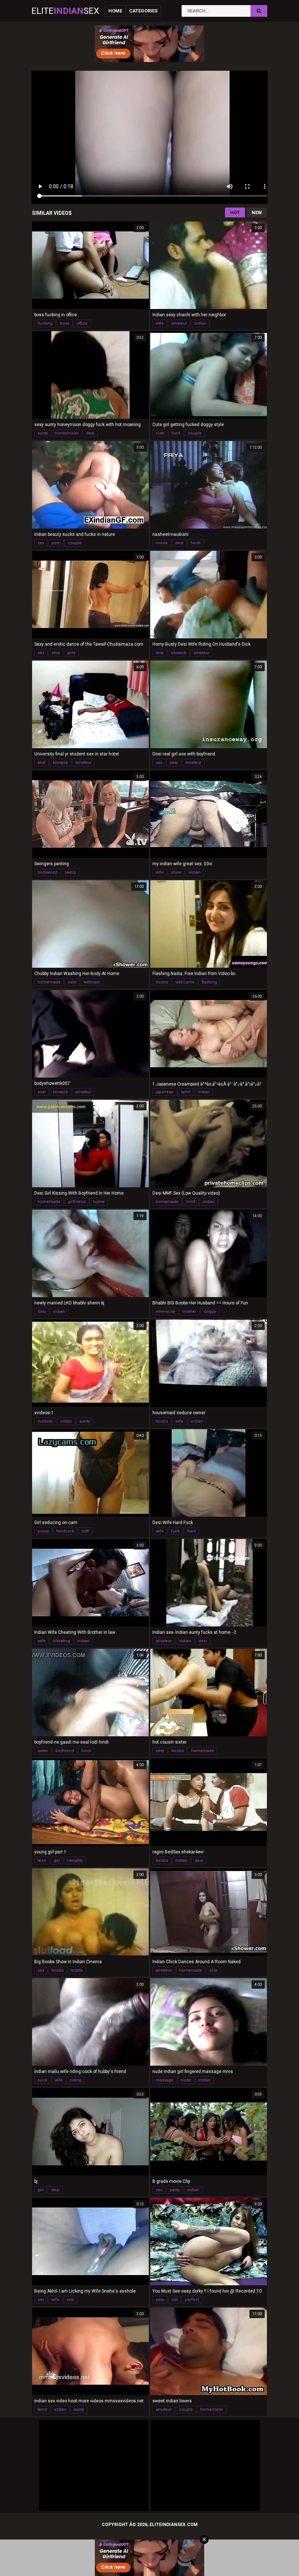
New (257, 212)
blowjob (179, 653)
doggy (210, 1312)
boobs (162, 982)
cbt (174, 2300)
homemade (49, 982)
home (99, 1202)
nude (186, 2080)
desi (90, 433)
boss (65, 323)
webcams (185, 982)
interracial (165, 1312)
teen (42, 1861)
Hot (235, 212)
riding (76, 2080)
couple (195, 433)
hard (191, 1531)
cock (42, 2080)
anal (160, 653)
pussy (43, 1531)
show (176, 872)
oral (70, 2300)
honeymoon (67, 433)
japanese (165, 1092)
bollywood (47, 872)
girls (71, 653)
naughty (75, 1861)
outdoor (45, 1421)
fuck (176, 433)
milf (85, 1531)
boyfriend (65, 1751)
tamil (186, 1092)
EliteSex (65, 11)
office (82, 323)
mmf (191, 1202)
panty (175, 2190)
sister (43, 1751)
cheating (61, 1641)
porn (56, 543)
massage (165, 2080)
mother (189, 1312)
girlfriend (77, 1202)
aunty (43, 433)
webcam (92, 982)
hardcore (65, 1531)
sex (41, 543)
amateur (179, 323)
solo (72, 982)
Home (115, 11)
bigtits (77, 1970)
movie (162, 543)
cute (160, 433)
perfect (192, 2300)
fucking (45, 323)
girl (57, 1861)
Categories (143, 11)
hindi (196, 543)
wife (160, 323)
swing (70, 872)
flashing (209, 982)
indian (200, 323)
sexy (56, 653)
